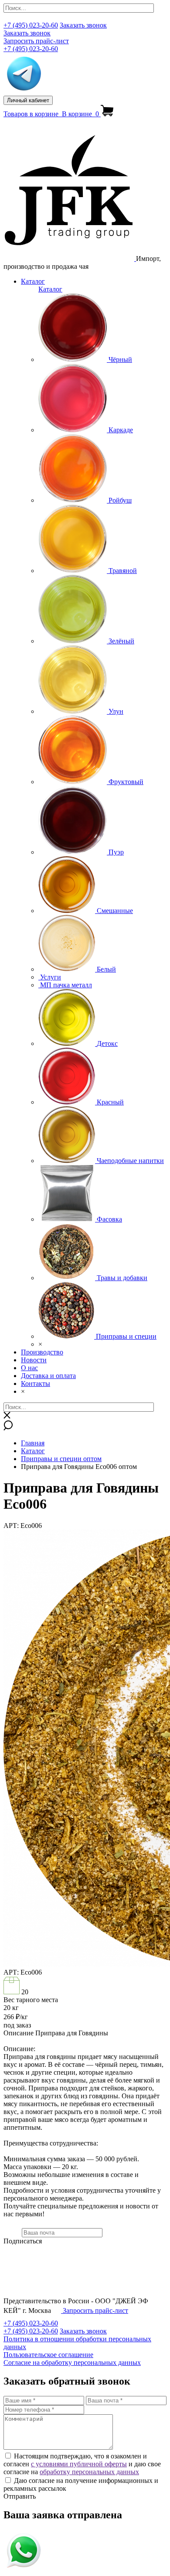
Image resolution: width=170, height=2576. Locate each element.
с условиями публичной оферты (79, 2464)
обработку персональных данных (89, 2472)
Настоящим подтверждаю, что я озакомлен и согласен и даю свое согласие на (82, 2464)
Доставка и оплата (48, 1376)
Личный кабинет (28, 100)
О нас (29, 1368)
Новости (34, 1360)
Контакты (36, 1383)
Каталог (33, 281)
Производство (42, 1352)
